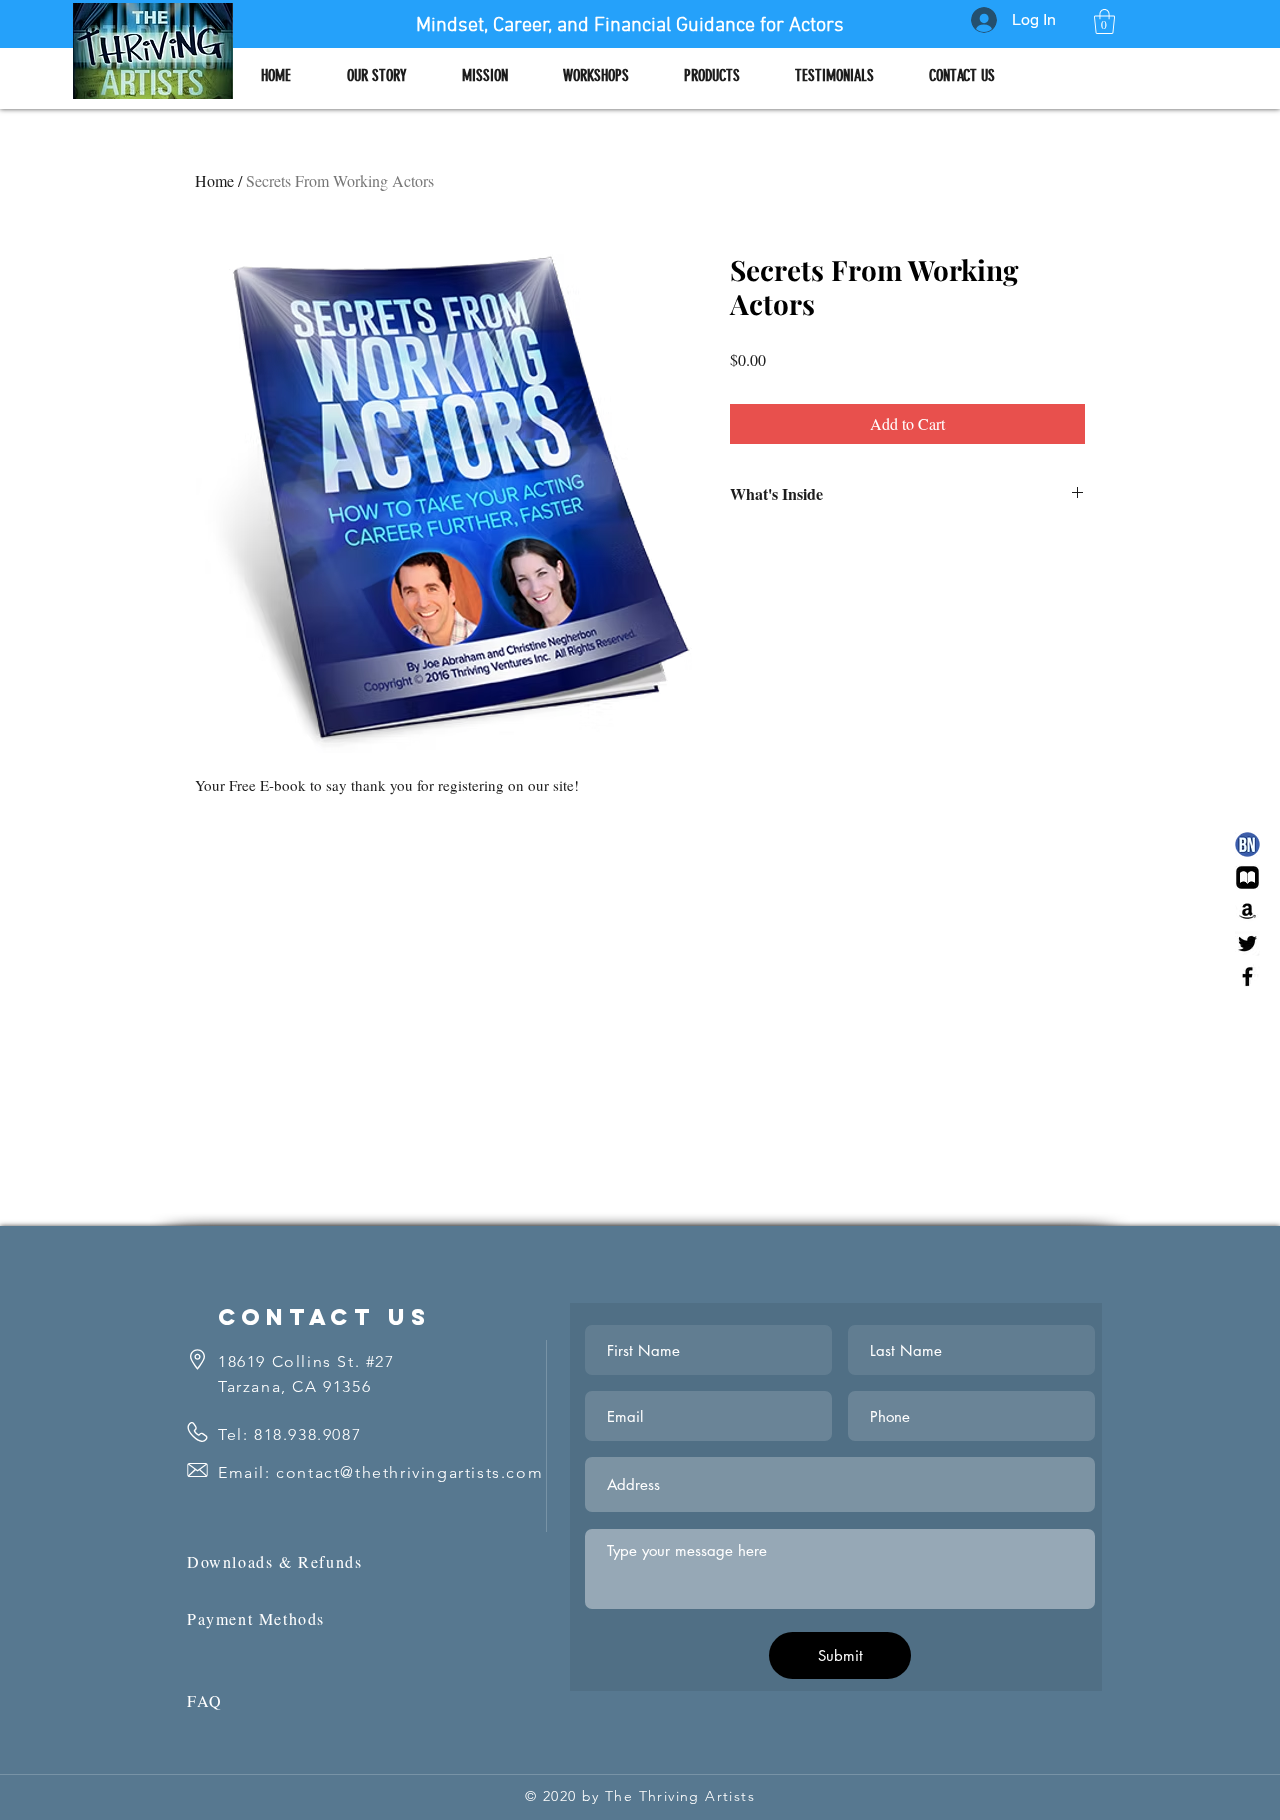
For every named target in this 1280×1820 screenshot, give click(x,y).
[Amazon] (1247, 910)
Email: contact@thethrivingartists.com (380, 1472)
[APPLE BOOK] (1247, 877)
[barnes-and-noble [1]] (1247, 844)
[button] (1104, 21)
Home (214, 180)
